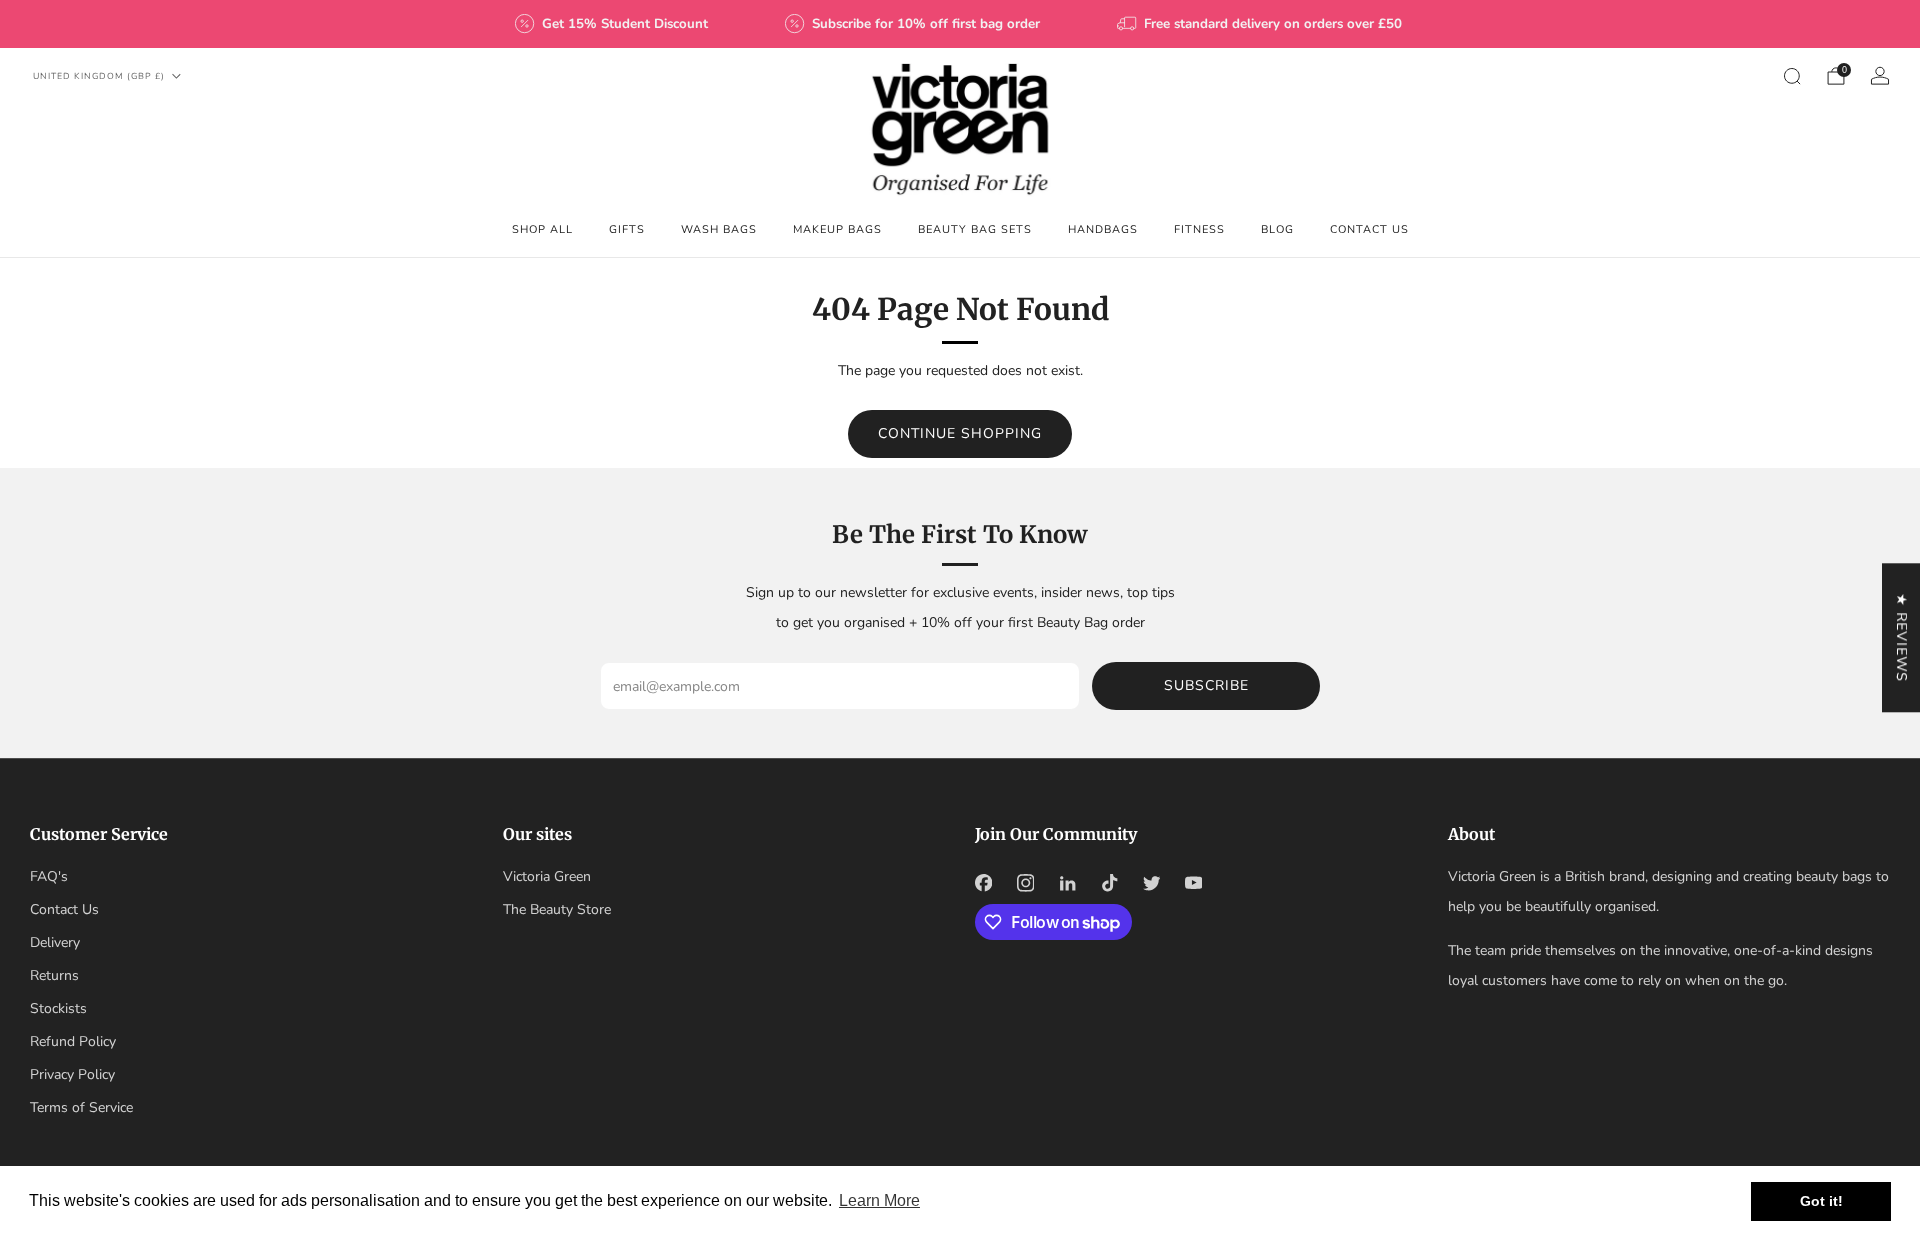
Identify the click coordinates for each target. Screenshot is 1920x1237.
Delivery (55, 942)
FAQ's (49, 876)
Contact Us (1369, 229)
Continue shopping (960, 433)
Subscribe (1206, 685)
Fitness (1199, 229)
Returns (54, 975)
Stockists (58, 1008)
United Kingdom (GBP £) (99, 76)
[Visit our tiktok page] (1109, 883)
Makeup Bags (837, 229)
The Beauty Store (557, 909)
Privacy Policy (72, 1074)
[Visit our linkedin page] (1067, 883)
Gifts (627, 229)
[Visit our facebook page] (983, 883)
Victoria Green (547, 876)
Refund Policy (73, 1041)
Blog (1277, 229)
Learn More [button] (879, 1200)
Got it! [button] (1821, 1201)
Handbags (1103, 229)
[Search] (1792, 76)
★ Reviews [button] (1901, 637)
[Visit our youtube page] (1193, 883)
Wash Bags (719, 229)
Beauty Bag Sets (975, 229)
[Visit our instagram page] (1025, 883)
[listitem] (613, 24)
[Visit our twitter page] (1151, 883)
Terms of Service (81, 1107)
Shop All (542, 229)
